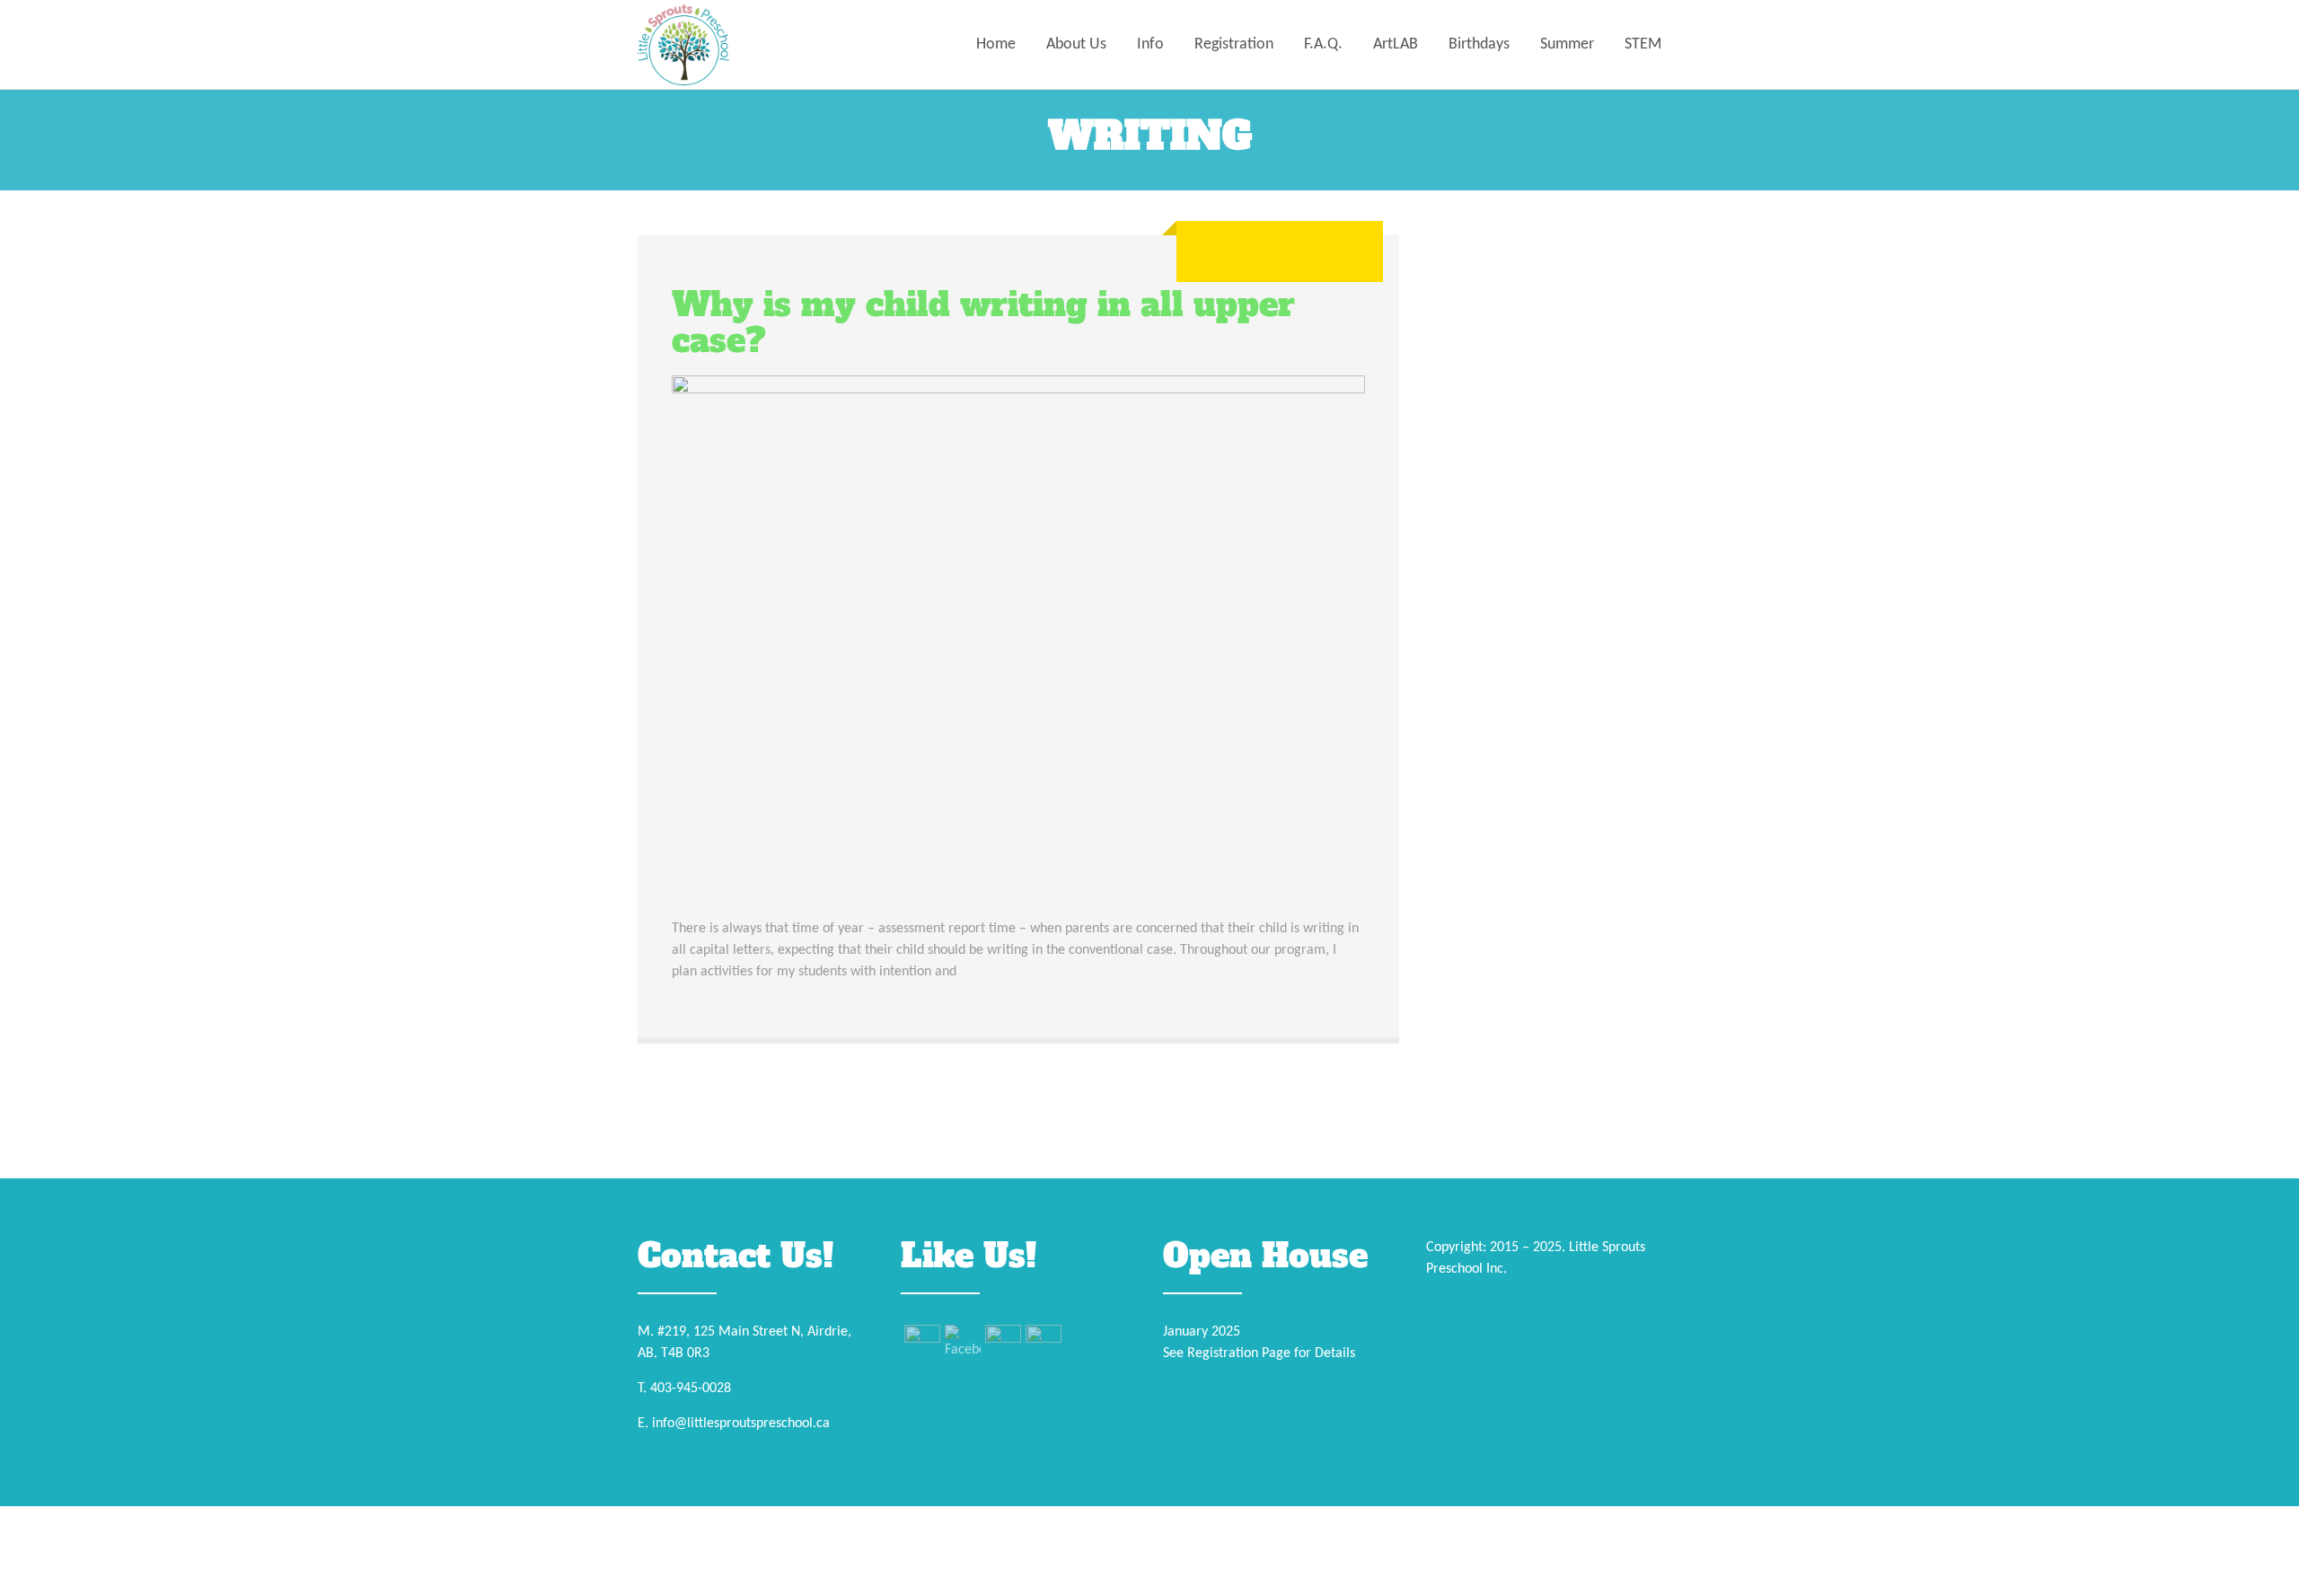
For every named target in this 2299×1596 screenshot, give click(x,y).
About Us (1076, 44)
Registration (1234, 44)
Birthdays (1479, 44)
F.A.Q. (1323, 44)
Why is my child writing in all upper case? (983, 323)
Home (996, 44)
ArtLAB (1396, 44)
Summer (1567, 44)
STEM (1643, 44)
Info (1150, 44)
